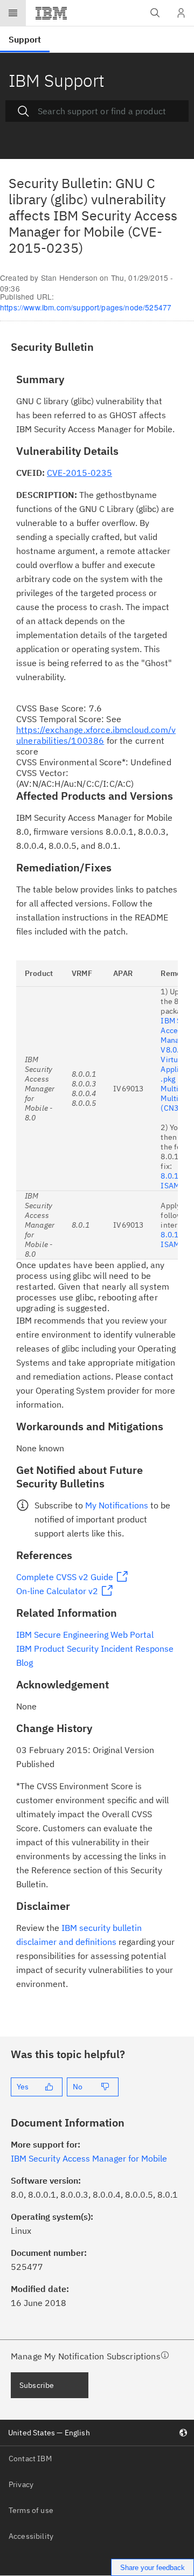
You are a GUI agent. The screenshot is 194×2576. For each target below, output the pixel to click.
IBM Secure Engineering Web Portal (85, 1635)
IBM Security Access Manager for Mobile (89, 2158)
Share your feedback (153, 2568)
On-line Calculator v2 (57, 1591)
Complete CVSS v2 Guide (65, 1577)
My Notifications (117, 1505)
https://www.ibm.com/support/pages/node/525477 (86, 307)
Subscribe (37, 2385)
